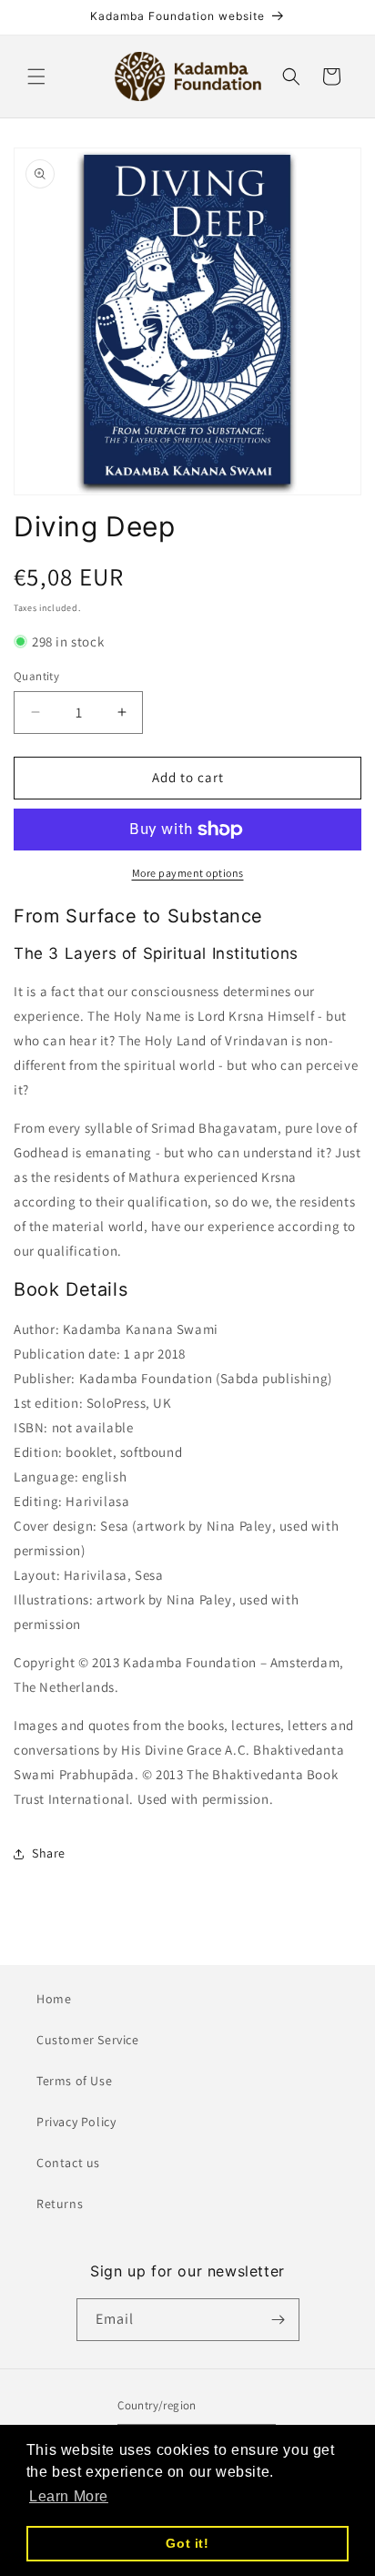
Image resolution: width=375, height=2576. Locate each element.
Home (54, 1999)
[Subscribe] (279, 2320)
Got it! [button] (187, 2543)
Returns (60, 2204)
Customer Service (88, 2040)
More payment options (188, 873)
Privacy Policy (76, 2122)
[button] (36, 76)
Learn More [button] (69, 2496)
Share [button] (49, 1853)
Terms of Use (74, 2081)
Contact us (68, 2163)
